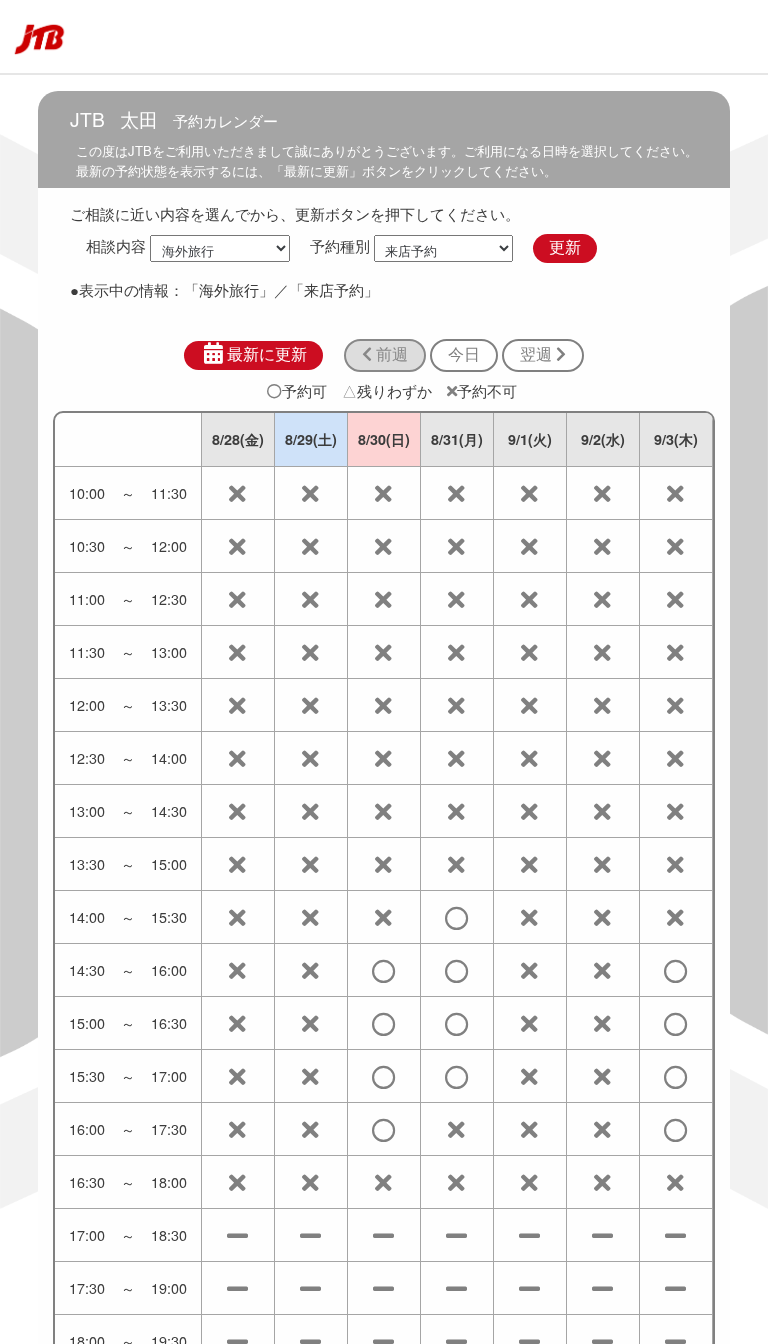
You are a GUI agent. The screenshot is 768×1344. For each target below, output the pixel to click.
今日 (464, 354)
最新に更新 (267, 354)
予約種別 (340, 246)
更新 (565, 247)
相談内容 (116, 246)
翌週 (538, 354)
